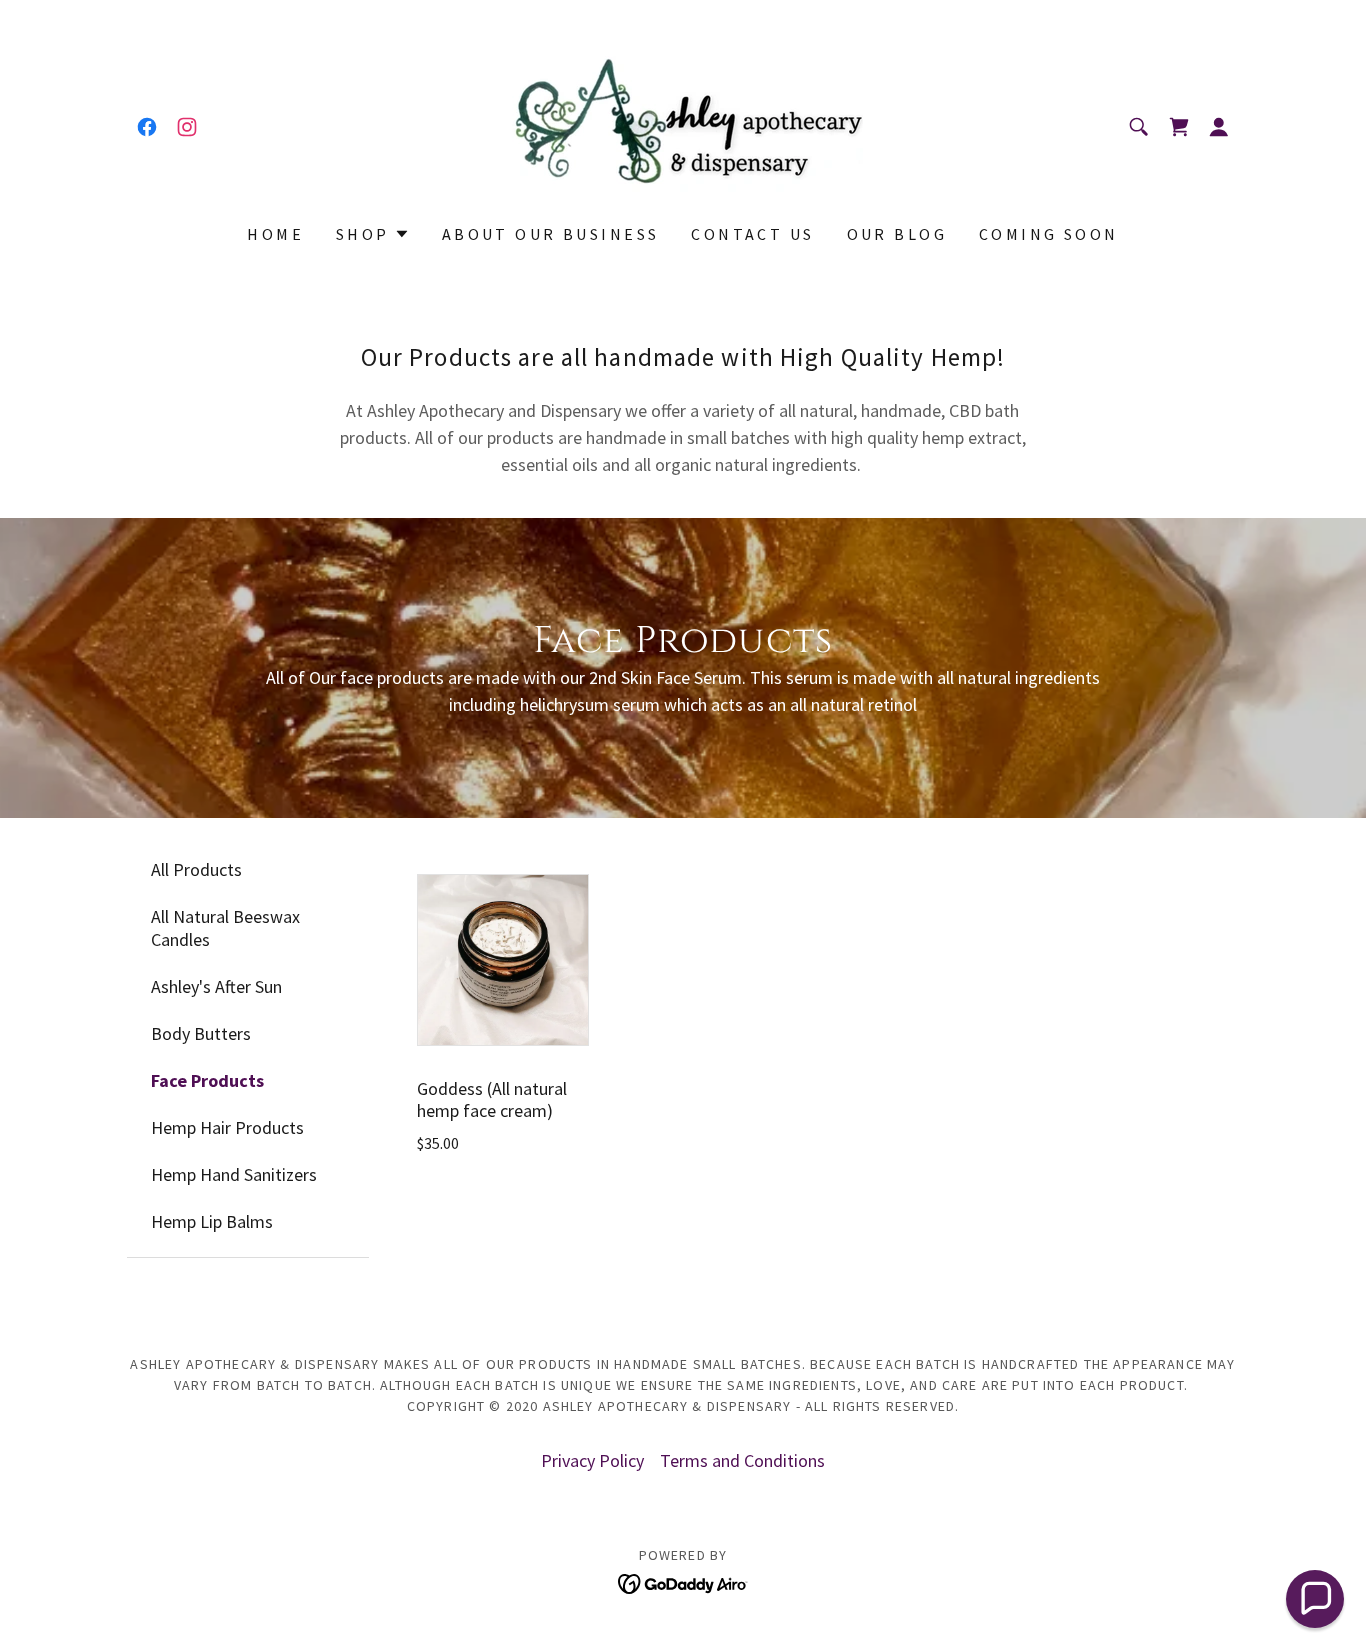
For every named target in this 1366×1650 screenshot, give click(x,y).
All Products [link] (196, 869)
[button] (1179, 127)
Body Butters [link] (201, 1033)
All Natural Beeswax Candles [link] (225, 928)
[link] (147, 127)
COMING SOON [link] (1049, 234)
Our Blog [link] (897, 234)
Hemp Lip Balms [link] (212, 1221)
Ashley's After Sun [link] (216, 986)
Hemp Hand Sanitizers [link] (234, 1174)
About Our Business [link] (551, 234)
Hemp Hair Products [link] (227, 1127)
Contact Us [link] (752, 234)
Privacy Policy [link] (592, 1460)
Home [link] (275, 234)
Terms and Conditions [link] (742, 1460)
